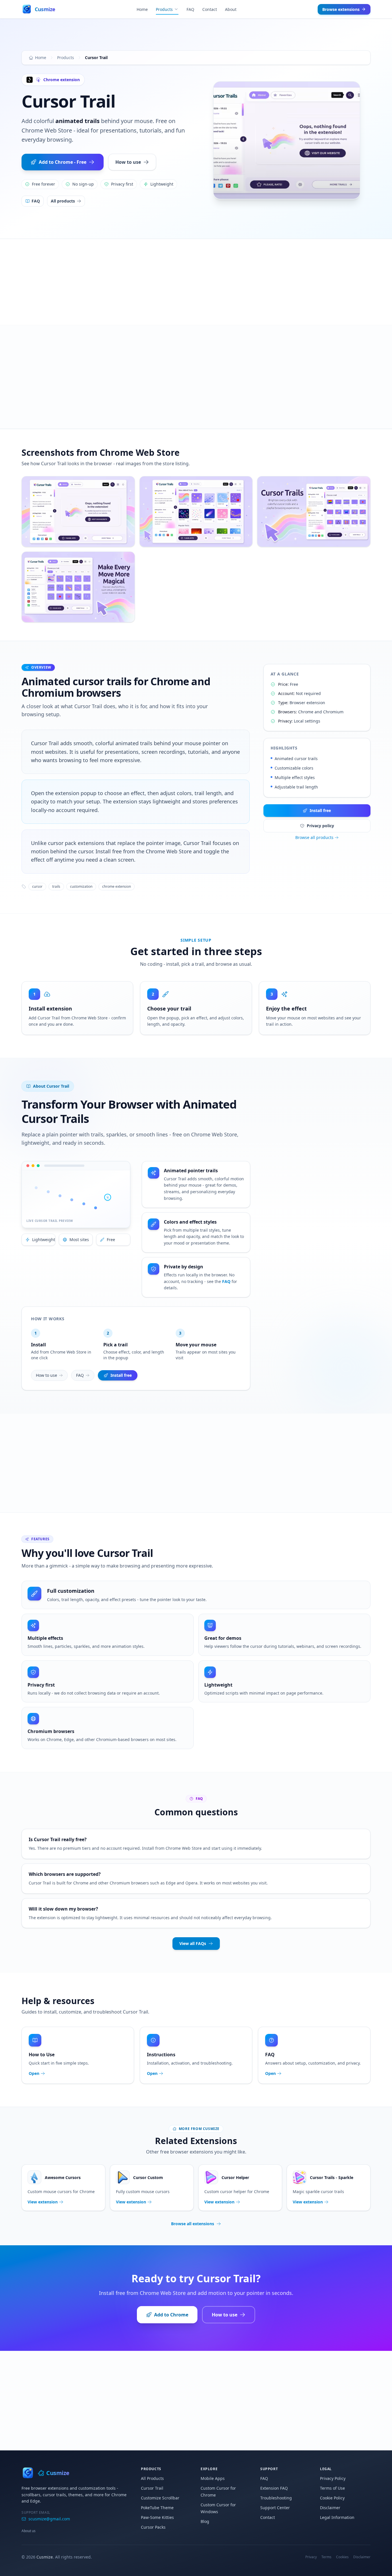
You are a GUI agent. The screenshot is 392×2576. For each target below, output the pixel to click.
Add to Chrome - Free (63, 162)
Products (164, 9)
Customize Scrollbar (160, 2498)
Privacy (311, 2557)
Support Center (275, 2508)
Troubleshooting (276, 2498)
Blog (205, 2521)
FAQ (190, 9)
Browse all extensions (193, 2224)
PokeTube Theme (157, 2508)
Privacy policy (320, 826)
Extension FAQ (274, 2488)
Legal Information (337, 2517)
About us (29, 2531)
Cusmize (45, 2557)
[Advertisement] (196, 282)
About (231, 9)
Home (142, 9)
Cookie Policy (332, 2498)
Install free (320, 810)
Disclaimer (330, 2508)
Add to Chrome (171, 2315)
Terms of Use (332, 2488)
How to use (128, 162)
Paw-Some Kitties (157, 2517)
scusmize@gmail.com (49, 2519)
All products (63, 201)
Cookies (342, 2557)
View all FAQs (193, 1943)
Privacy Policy (333, 2478)
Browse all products (314, 837)
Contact (210, 9)
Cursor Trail (152, 2488)
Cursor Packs (153, 2527)
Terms (326, 2557)
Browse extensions (341, 9)
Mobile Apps (213, 2478)
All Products (152, 2478)
